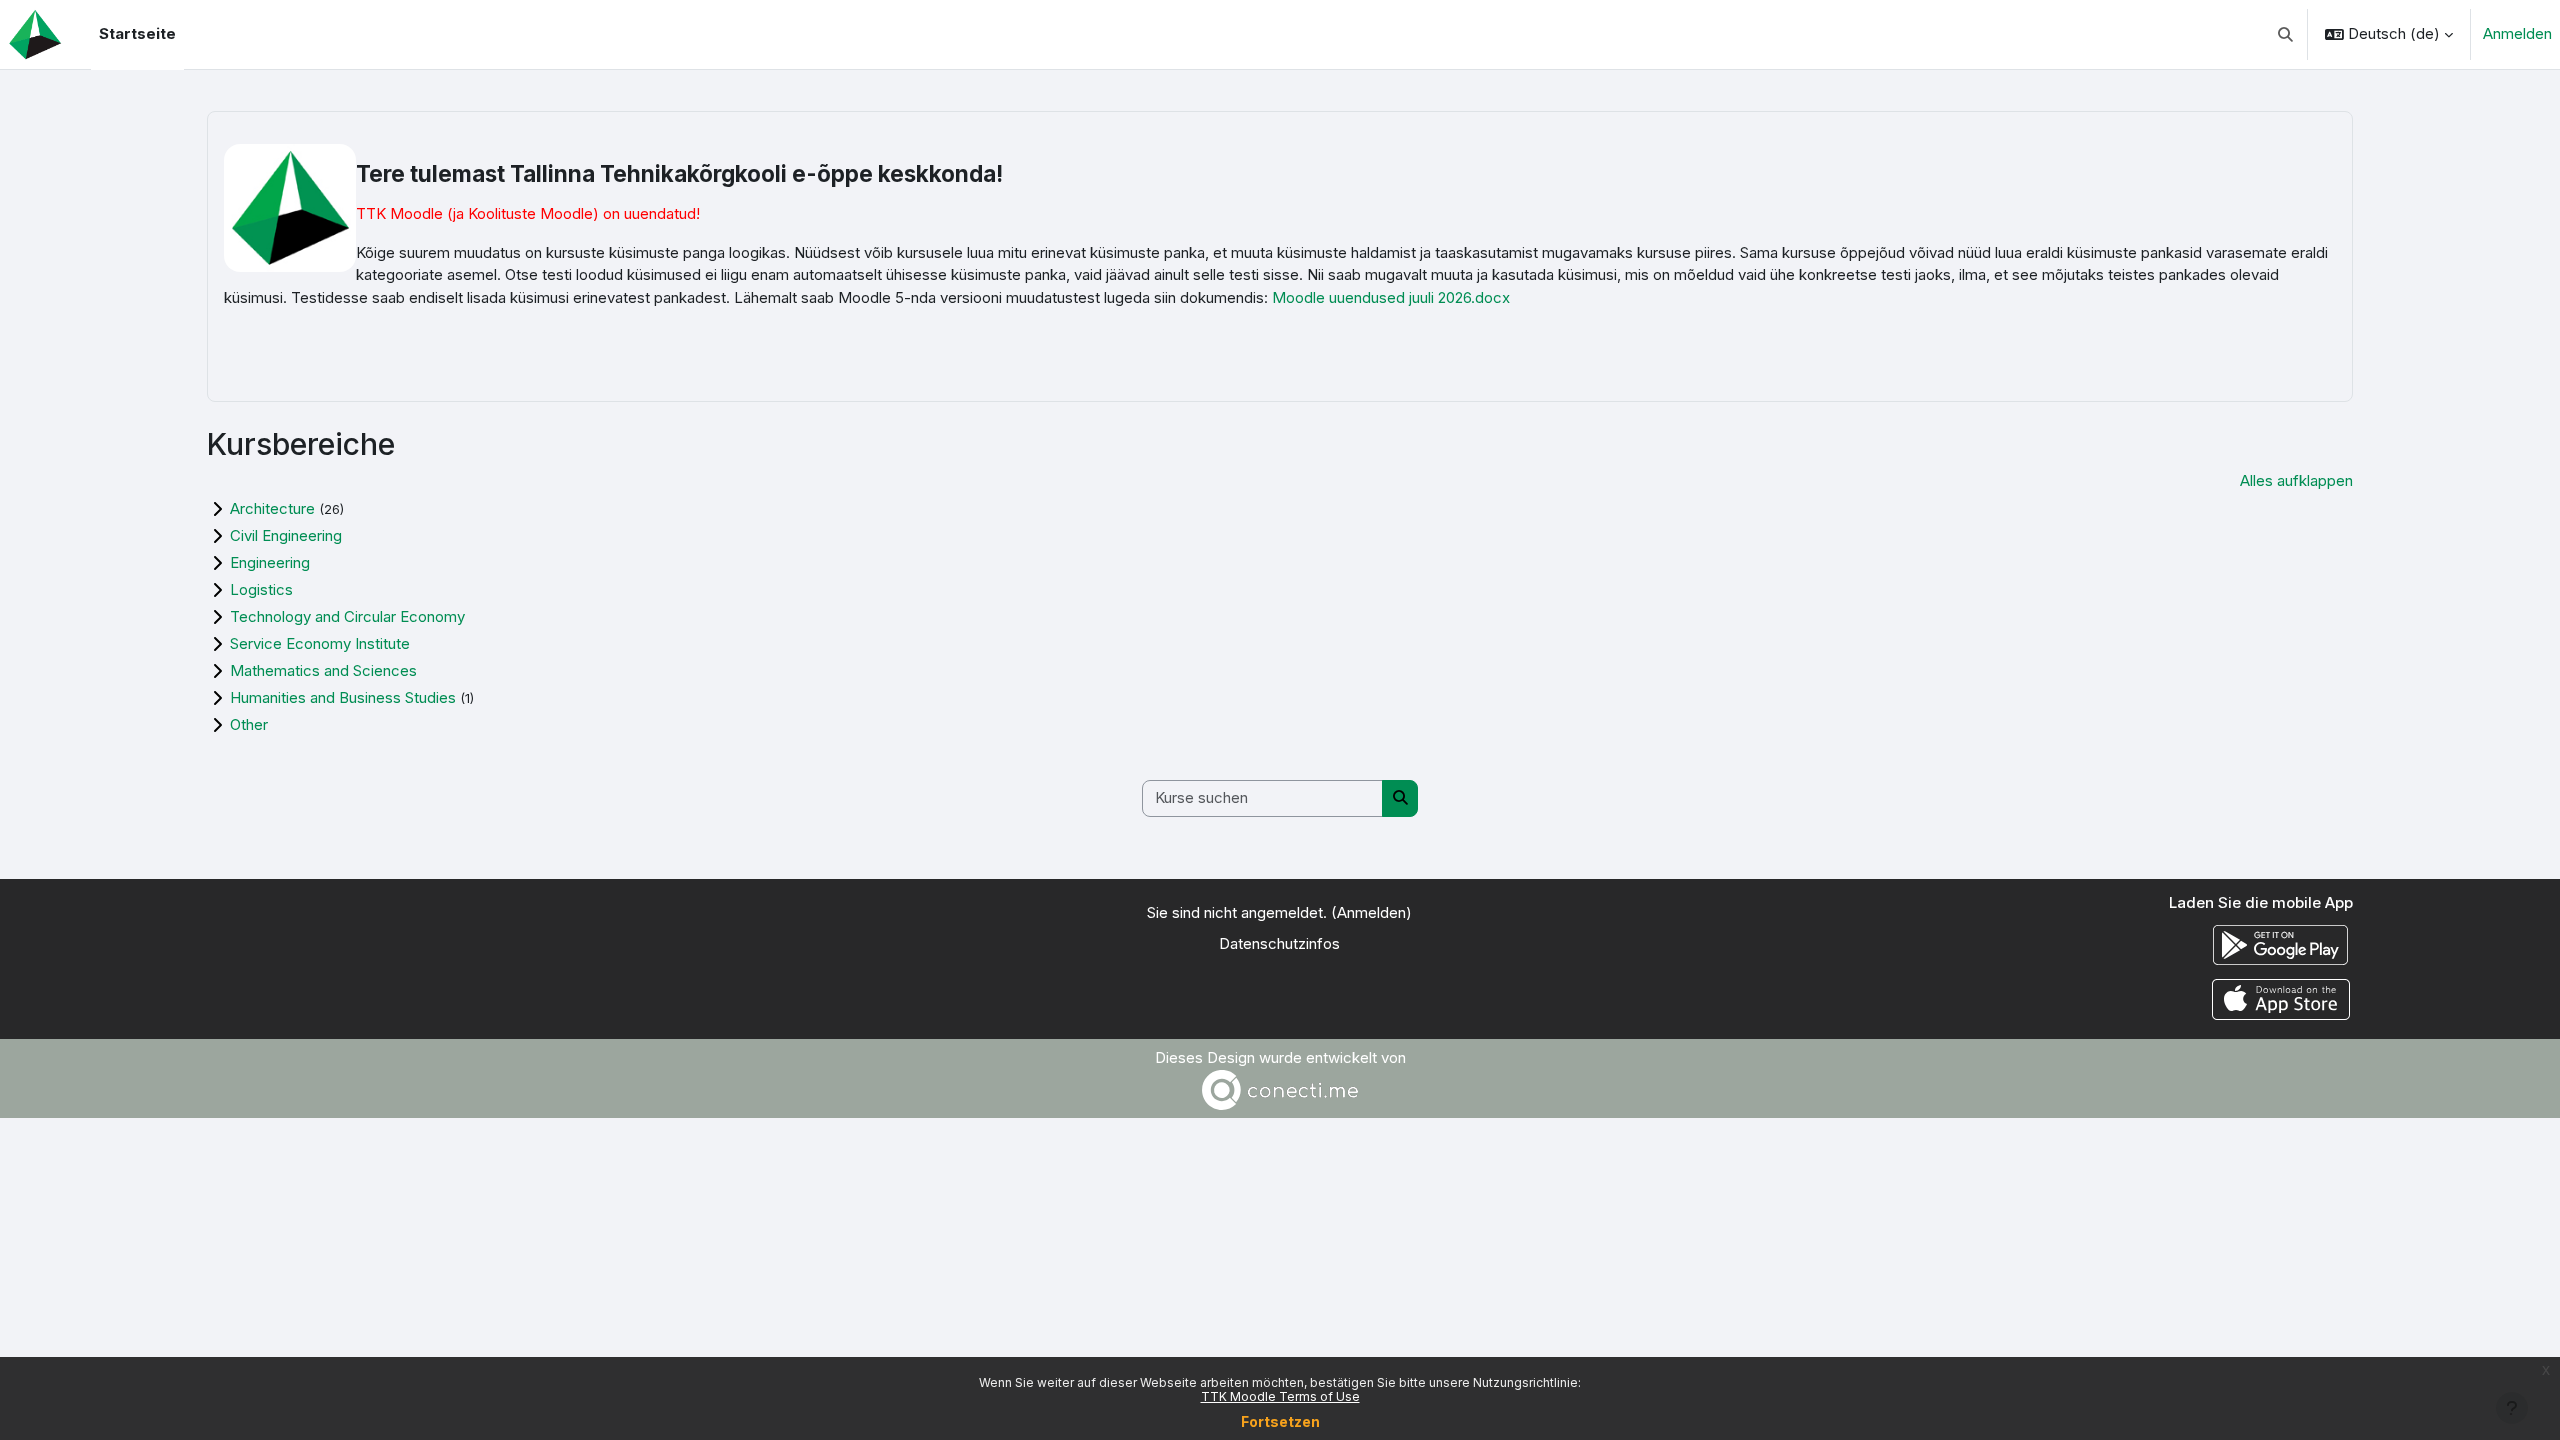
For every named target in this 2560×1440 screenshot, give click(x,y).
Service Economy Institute (320, 643)
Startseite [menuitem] (137, 33)
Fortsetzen (1280, 1421)
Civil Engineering (286, 535)
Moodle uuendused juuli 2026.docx (1391, 297)
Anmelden (2517, 33)
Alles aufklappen (2296, 480)
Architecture (272, 508)
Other (249, 724)
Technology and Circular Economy (347, 616)
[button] (2286, 34)
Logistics (261, 589)
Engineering (270, 562)
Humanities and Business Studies (343, 697)
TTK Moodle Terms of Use (1280, 1396)
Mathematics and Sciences (323, 670)
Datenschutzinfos (1279, 943)
